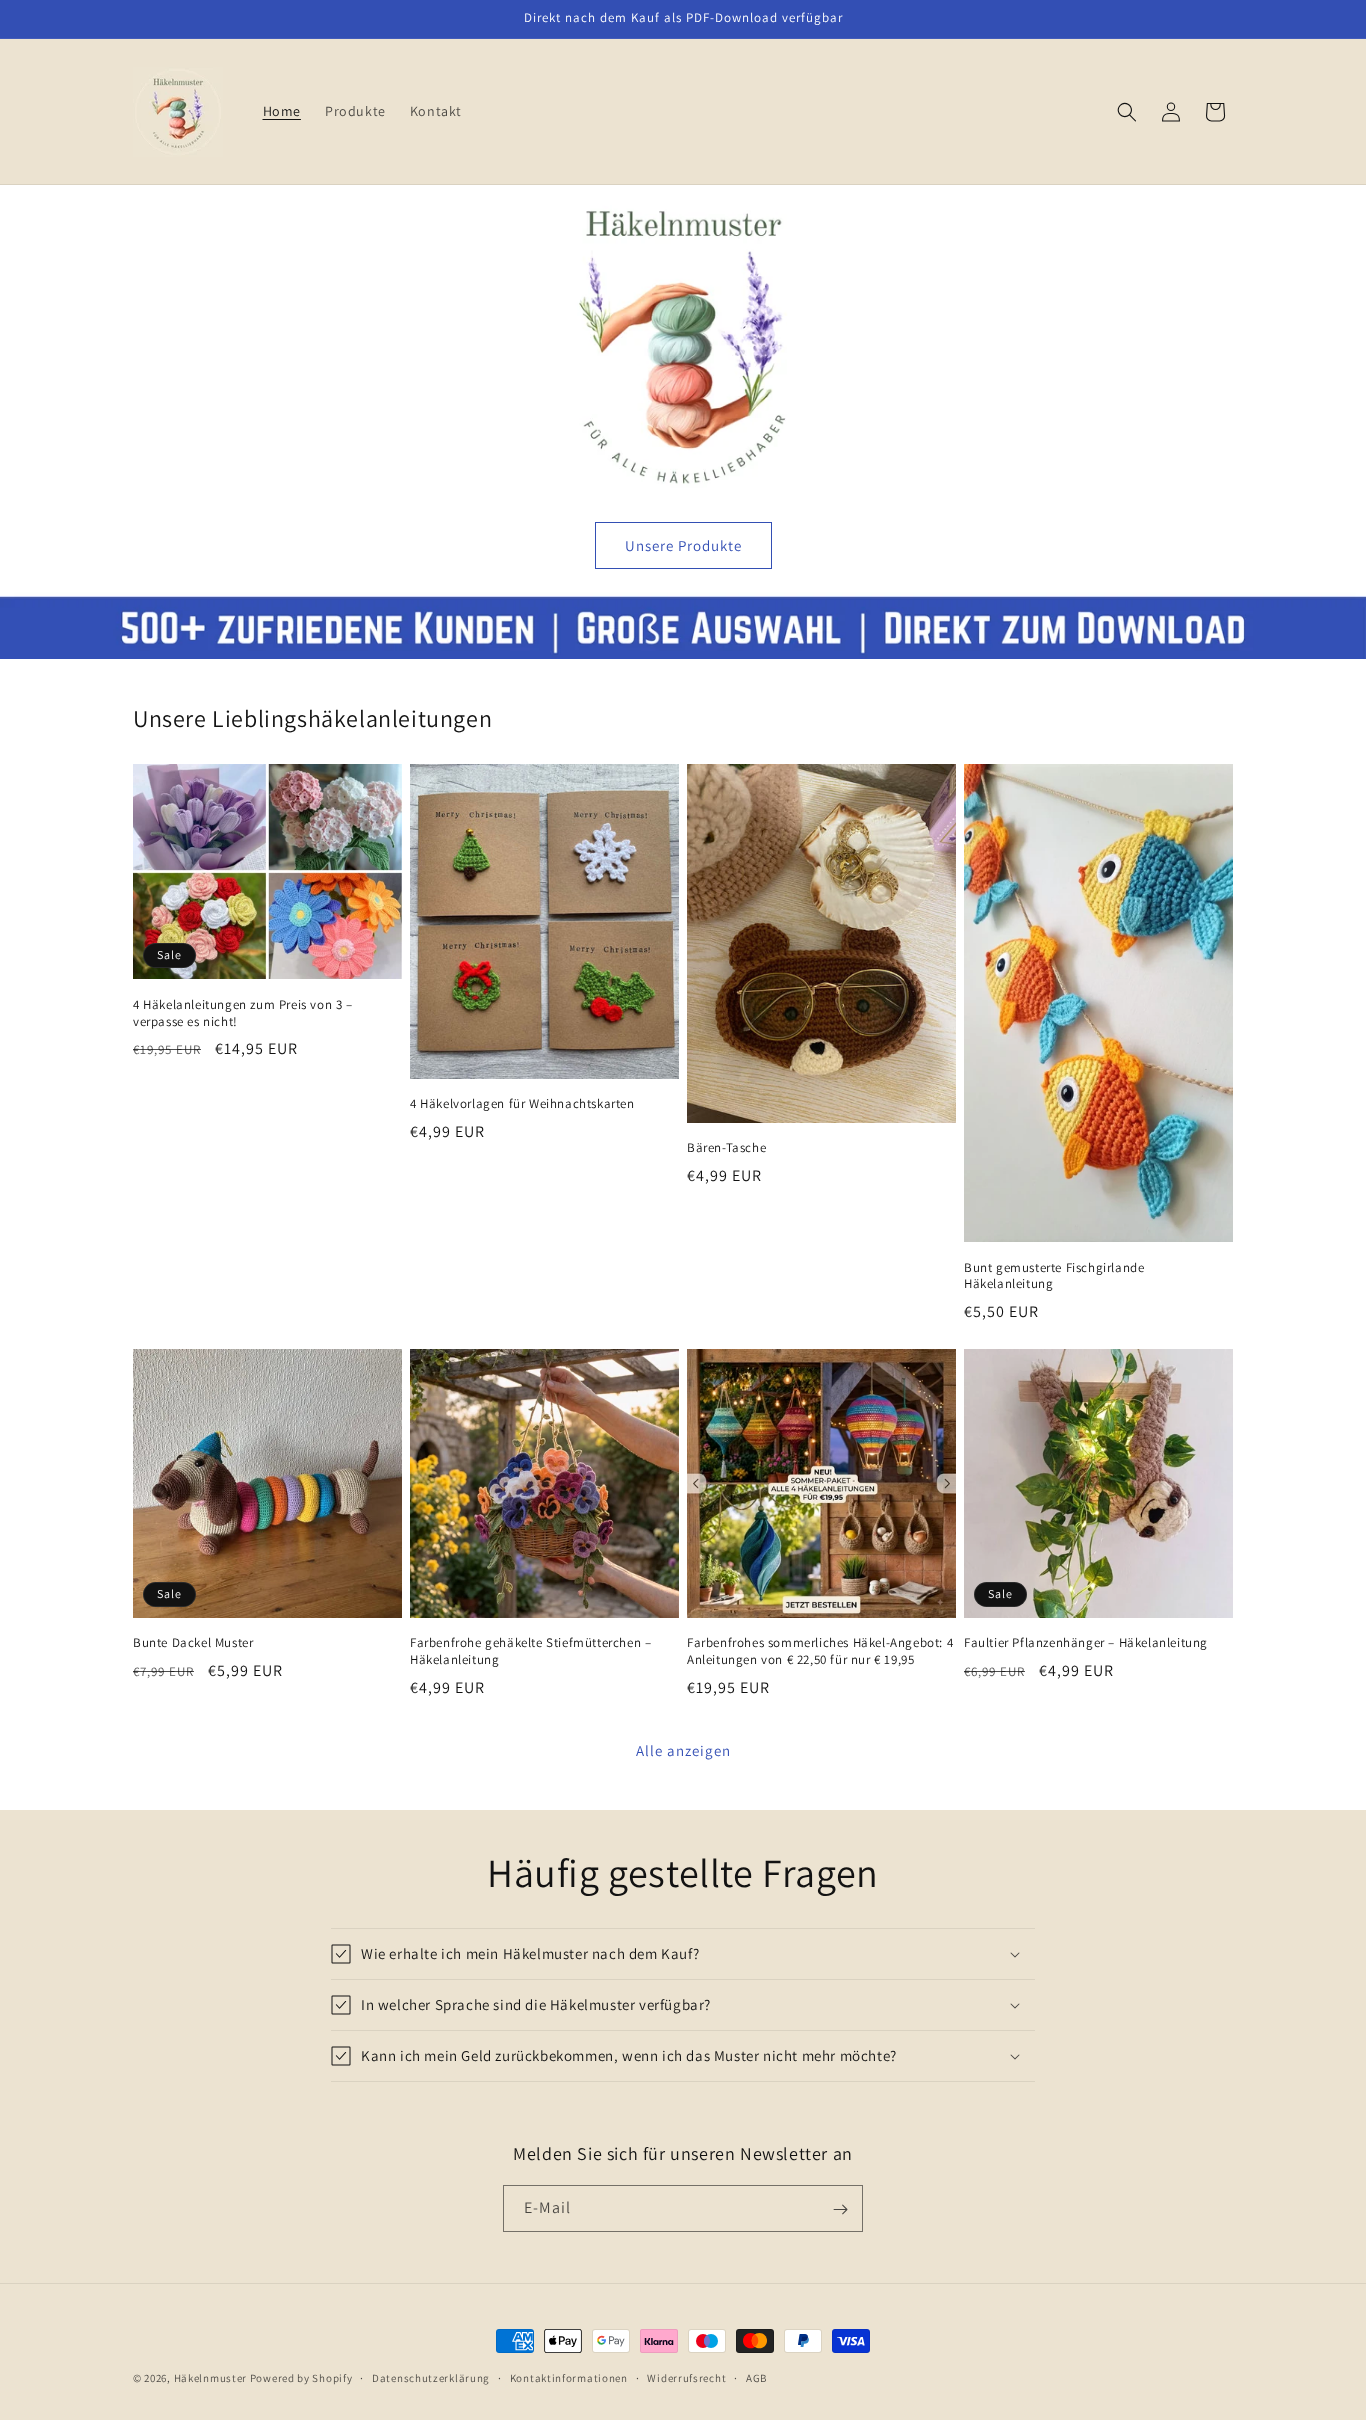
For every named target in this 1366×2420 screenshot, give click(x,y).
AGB (756, 2377)
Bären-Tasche (726, 1148)
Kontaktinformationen (569, 2377)
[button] (1127, 112)
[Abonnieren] (840, 2209)
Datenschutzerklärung (431, 2377)
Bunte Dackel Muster (193, 1643)
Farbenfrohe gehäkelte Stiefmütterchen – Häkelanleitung (530, 1651)
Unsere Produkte (683, 545)
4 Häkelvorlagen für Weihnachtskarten (522, 1104)
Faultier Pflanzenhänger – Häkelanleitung (1086, 1643)
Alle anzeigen (683, 1750)
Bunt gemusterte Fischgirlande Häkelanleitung (1054, 1276)
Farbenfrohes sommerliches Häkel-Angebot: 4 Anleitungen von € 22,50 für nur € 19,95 (820, 1651)
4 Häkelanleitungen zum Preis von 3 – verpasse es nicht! (243, 1013)
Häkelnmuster (210, 2378)
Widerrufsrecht (686, 2377)
